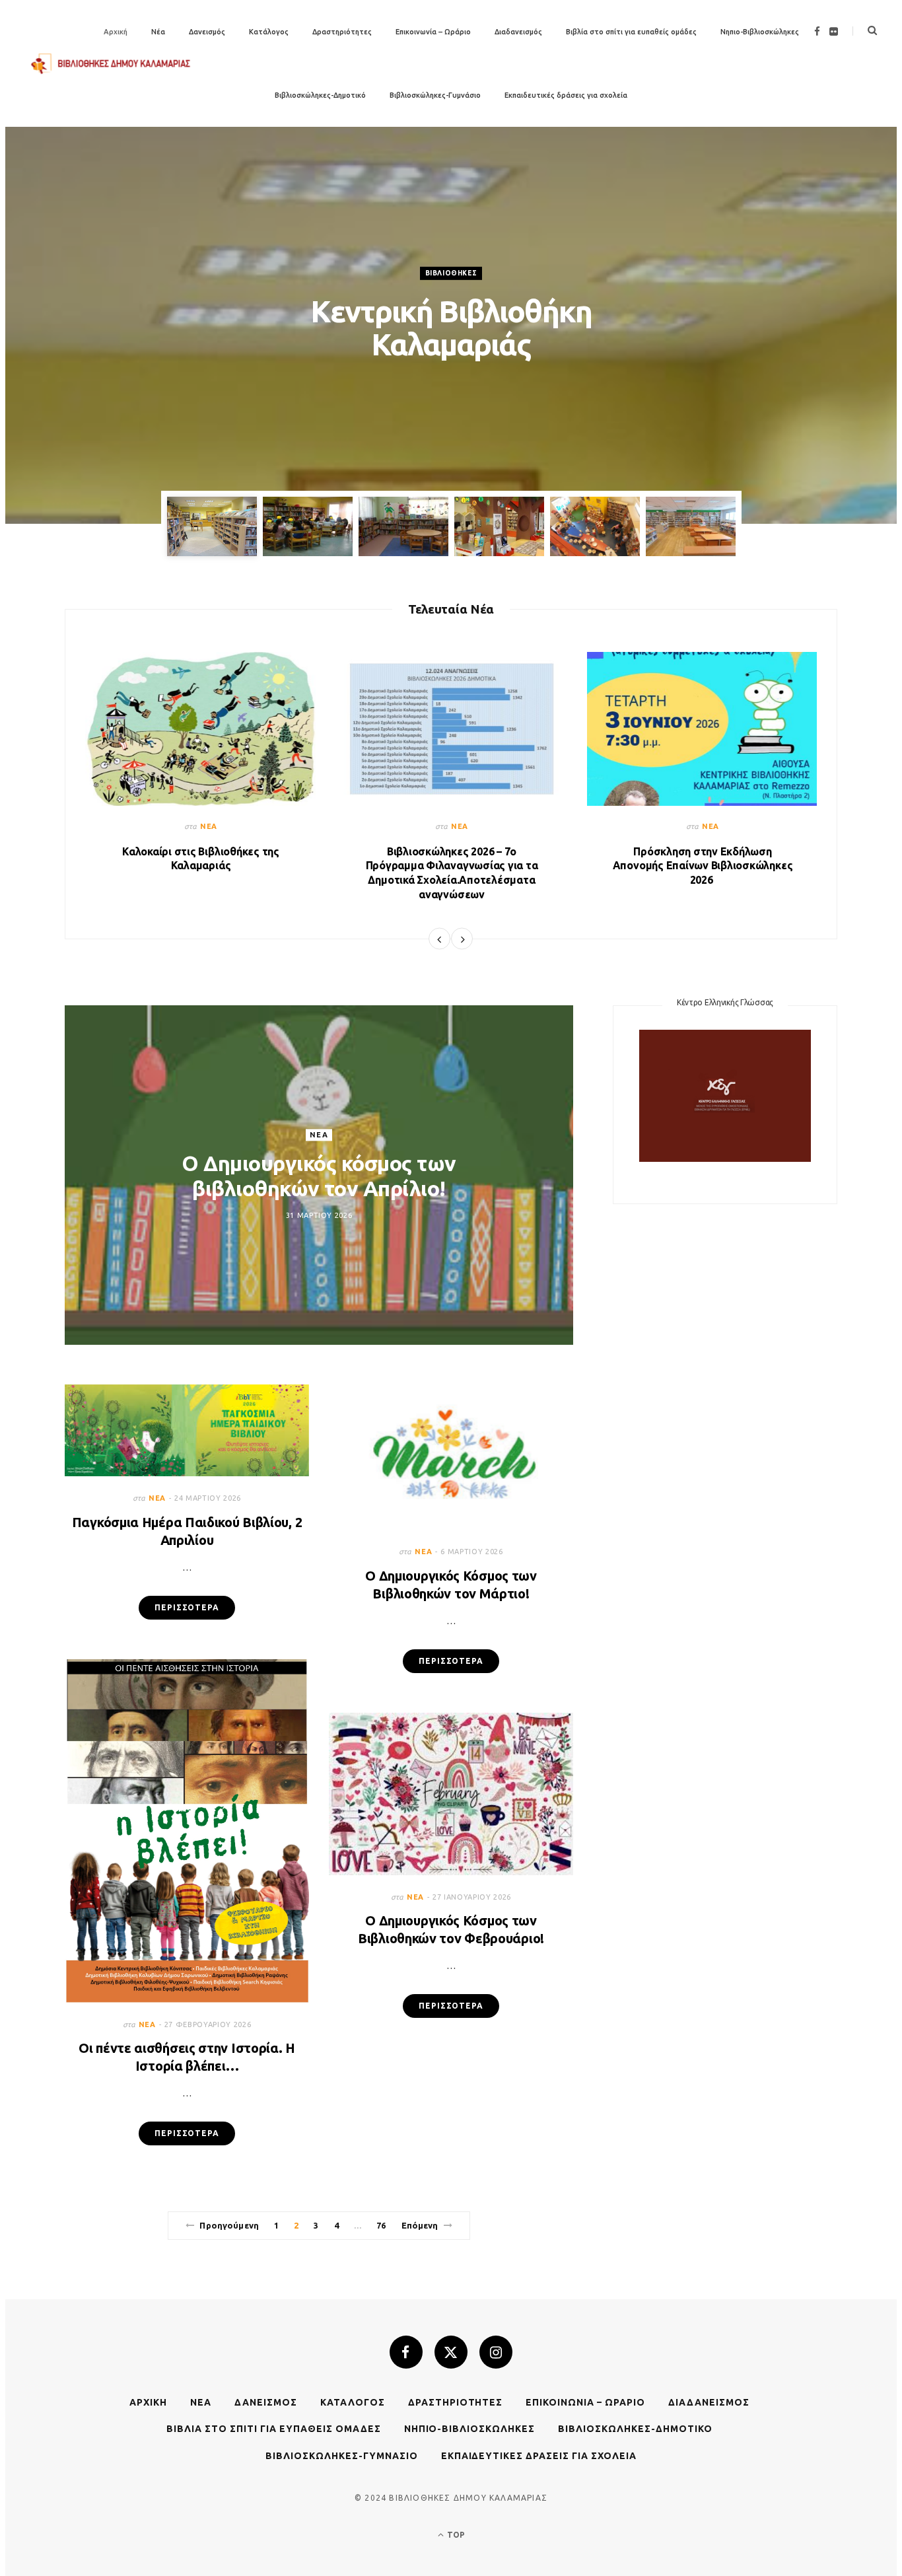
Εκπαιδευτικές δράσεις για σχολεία (566, 95)
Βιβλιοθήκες (451, 272)
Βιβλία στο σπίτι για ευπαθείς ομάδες (631, 32)
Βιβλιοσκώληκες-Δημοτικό (320, 95)
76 (381, 2225)
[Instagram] (496, 2352)
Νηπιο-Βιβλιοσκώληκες (760, 32)
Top (455, 2535)
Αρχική (148, 2402)
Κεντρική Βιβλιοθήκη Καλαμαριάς (451, 327)
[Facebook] (406, 2352)
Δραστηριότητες (342, 32)
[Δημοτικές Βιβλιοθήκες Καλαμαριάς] (111, 64)
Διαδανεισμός (518, 32)
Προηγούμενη (229, 2225)
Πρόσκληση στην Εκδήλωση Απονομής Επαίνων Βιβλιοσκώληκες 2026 (703, 866)
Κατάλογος (269, 32)
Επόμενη (420, 2225)
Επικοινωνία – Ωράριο (433, 32)
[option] (451, 325)
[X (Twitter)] (451, 2352)
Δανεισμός (207, 32)
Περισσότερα (187, 1607)
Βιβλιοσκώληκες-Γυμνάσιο (435, 95)
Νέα (209, 826)
